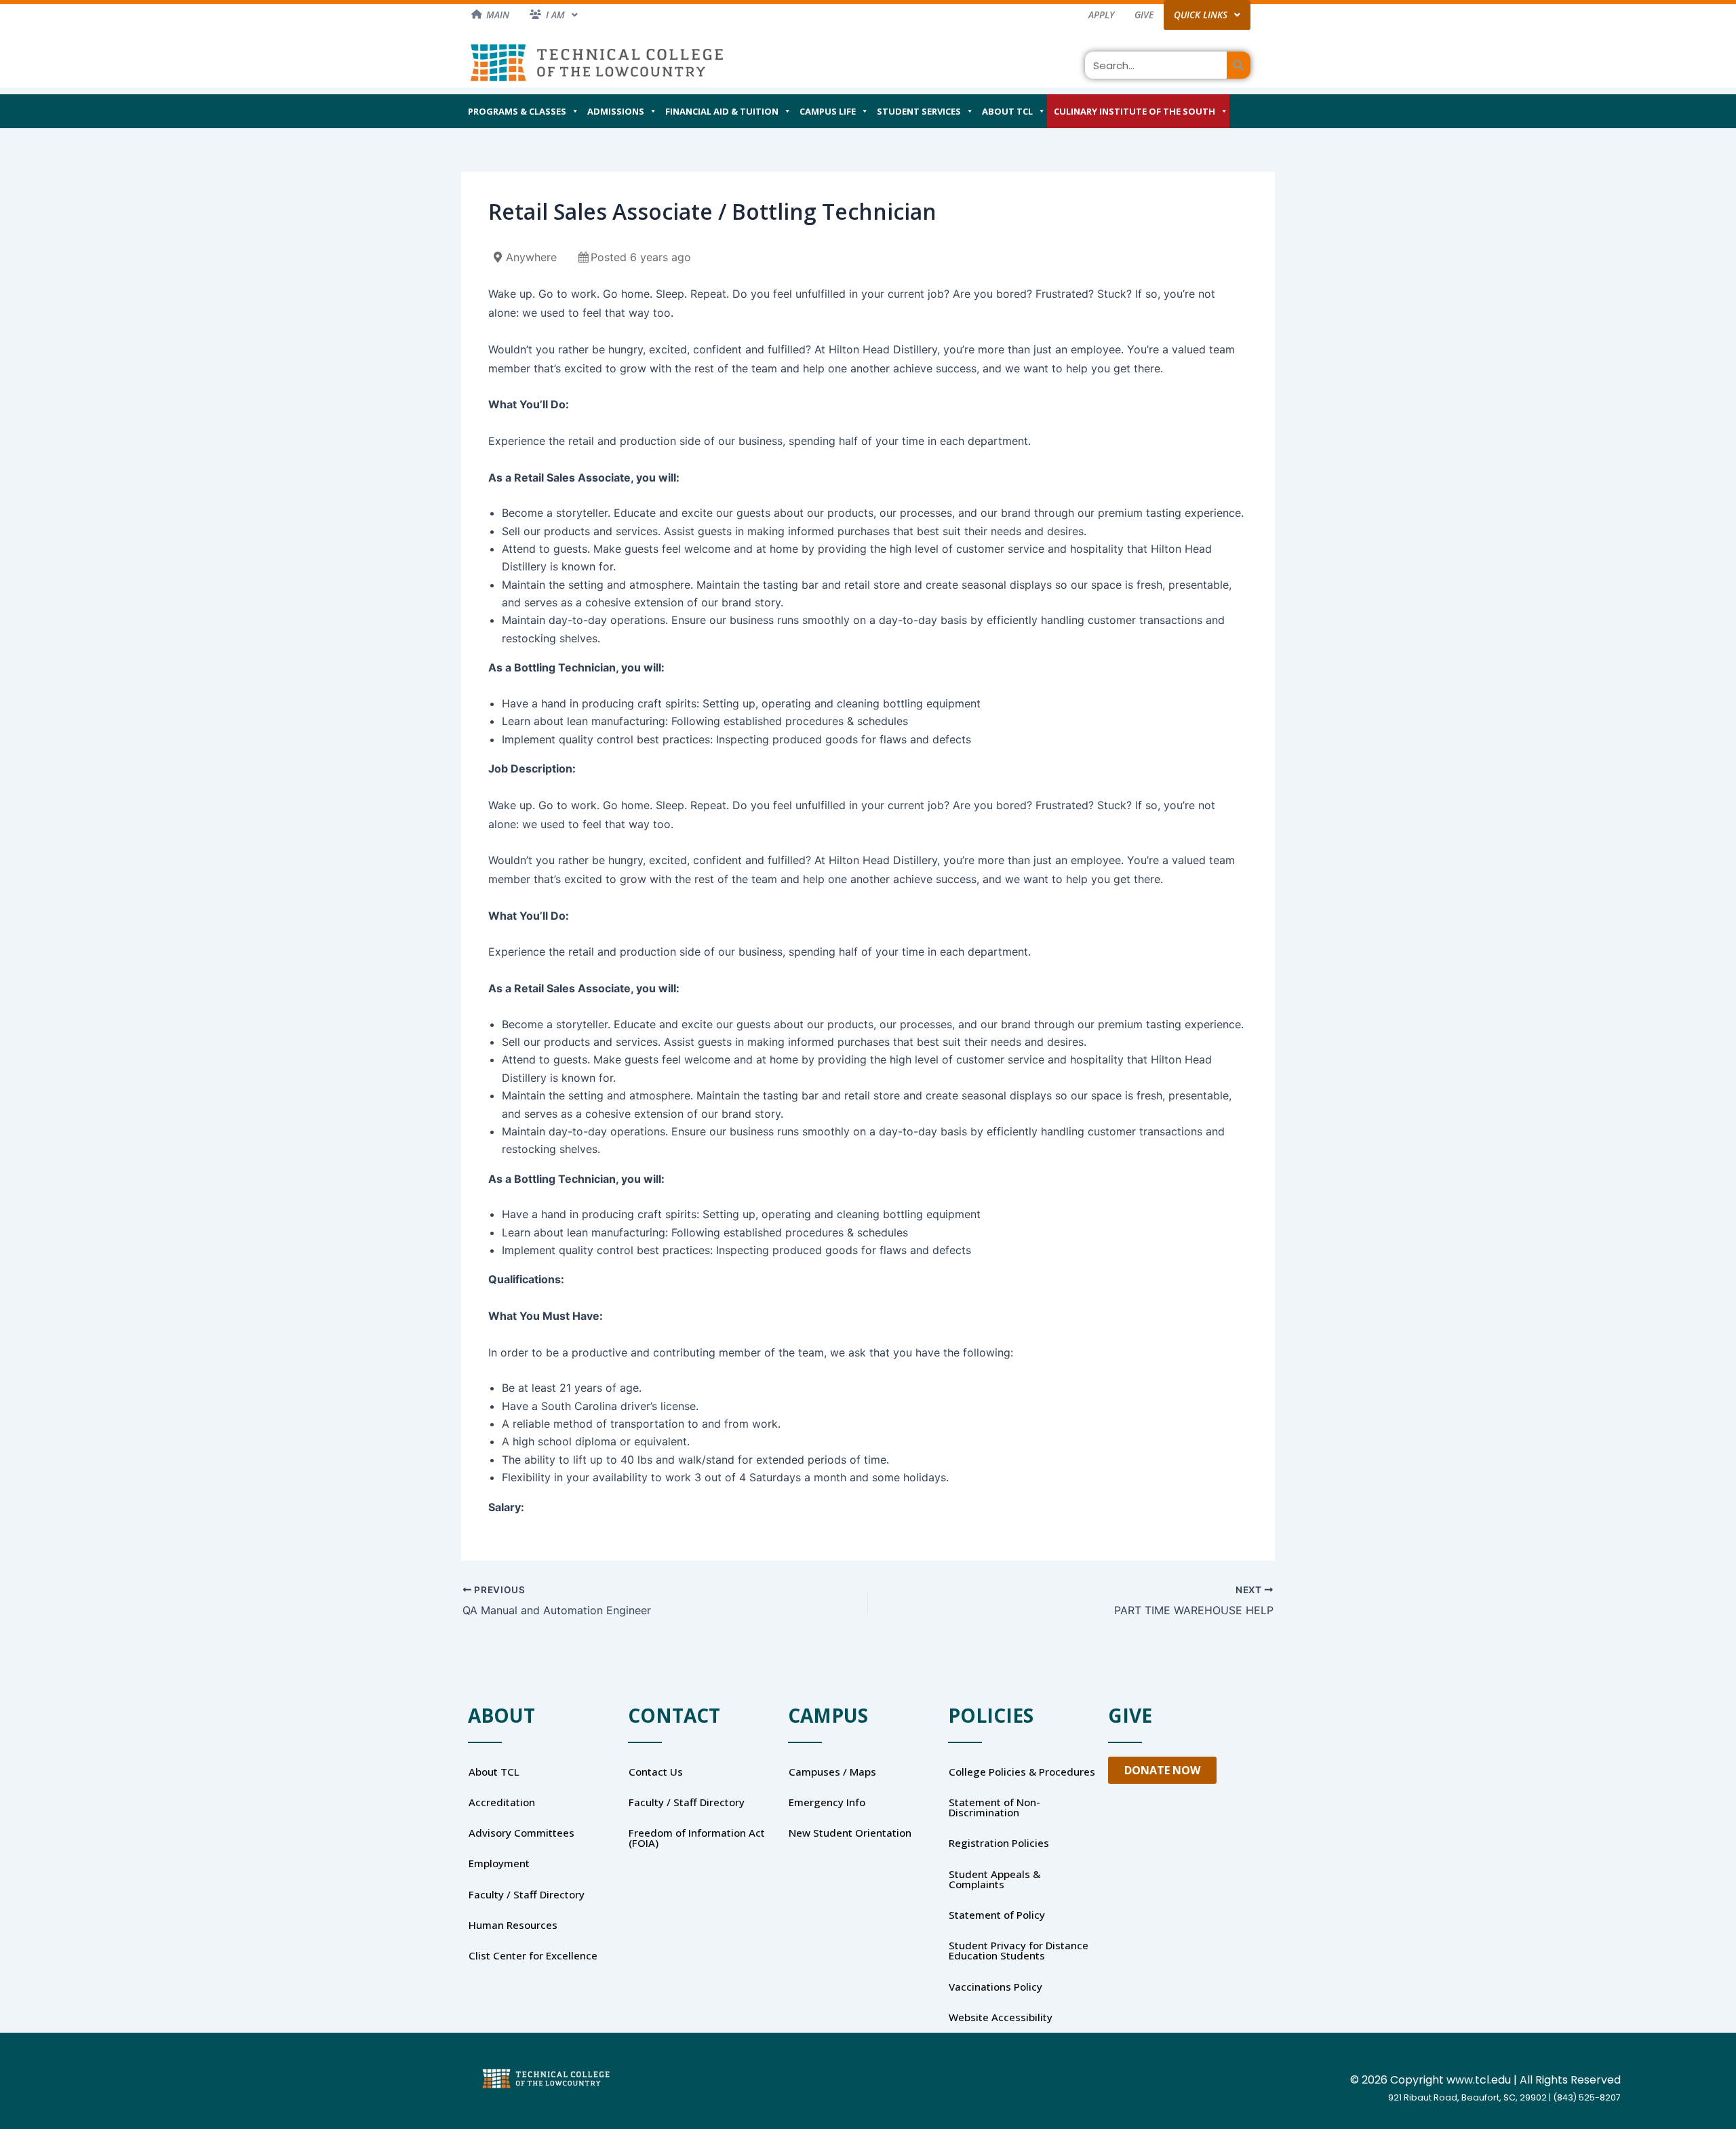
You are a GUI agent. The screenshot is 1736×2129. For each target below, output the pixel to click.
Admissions (616, 111)
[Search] (1239, 65)
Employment (499, 1863)
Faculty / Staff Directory (527, 1894)
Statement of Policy (997, 1915)
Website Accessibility (1001, 2017)
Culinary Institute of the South (1135, 111)
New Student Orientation (850, 1833)
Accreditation (502, 1802)
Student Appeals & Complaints (994, 1879)
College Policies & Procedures (1022, 1772)
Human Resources (513, 1925)
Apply (1101, 15)
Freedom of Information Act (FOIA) (697, 1838)
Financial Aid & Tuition (722, 111)
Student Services (919, 111)
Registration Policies (999, 1843)
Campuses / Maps (832, 1772)
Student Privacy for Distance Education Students (1019, 1950)
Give (1144, 15)
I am (555, 15)
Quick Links (1201, 15)
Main (498, 15)
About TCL (1007, 111)
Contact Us (656, 1772)
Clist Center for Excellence (533, 1955)
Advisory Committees (521, 1833)
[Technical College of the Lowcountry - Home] (597, 62)
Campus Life (828, 111)
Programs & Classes (517, 111)
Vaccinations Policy (995, 1987)
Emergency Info (827, 1802)
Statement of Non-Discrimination (994, 1807)
